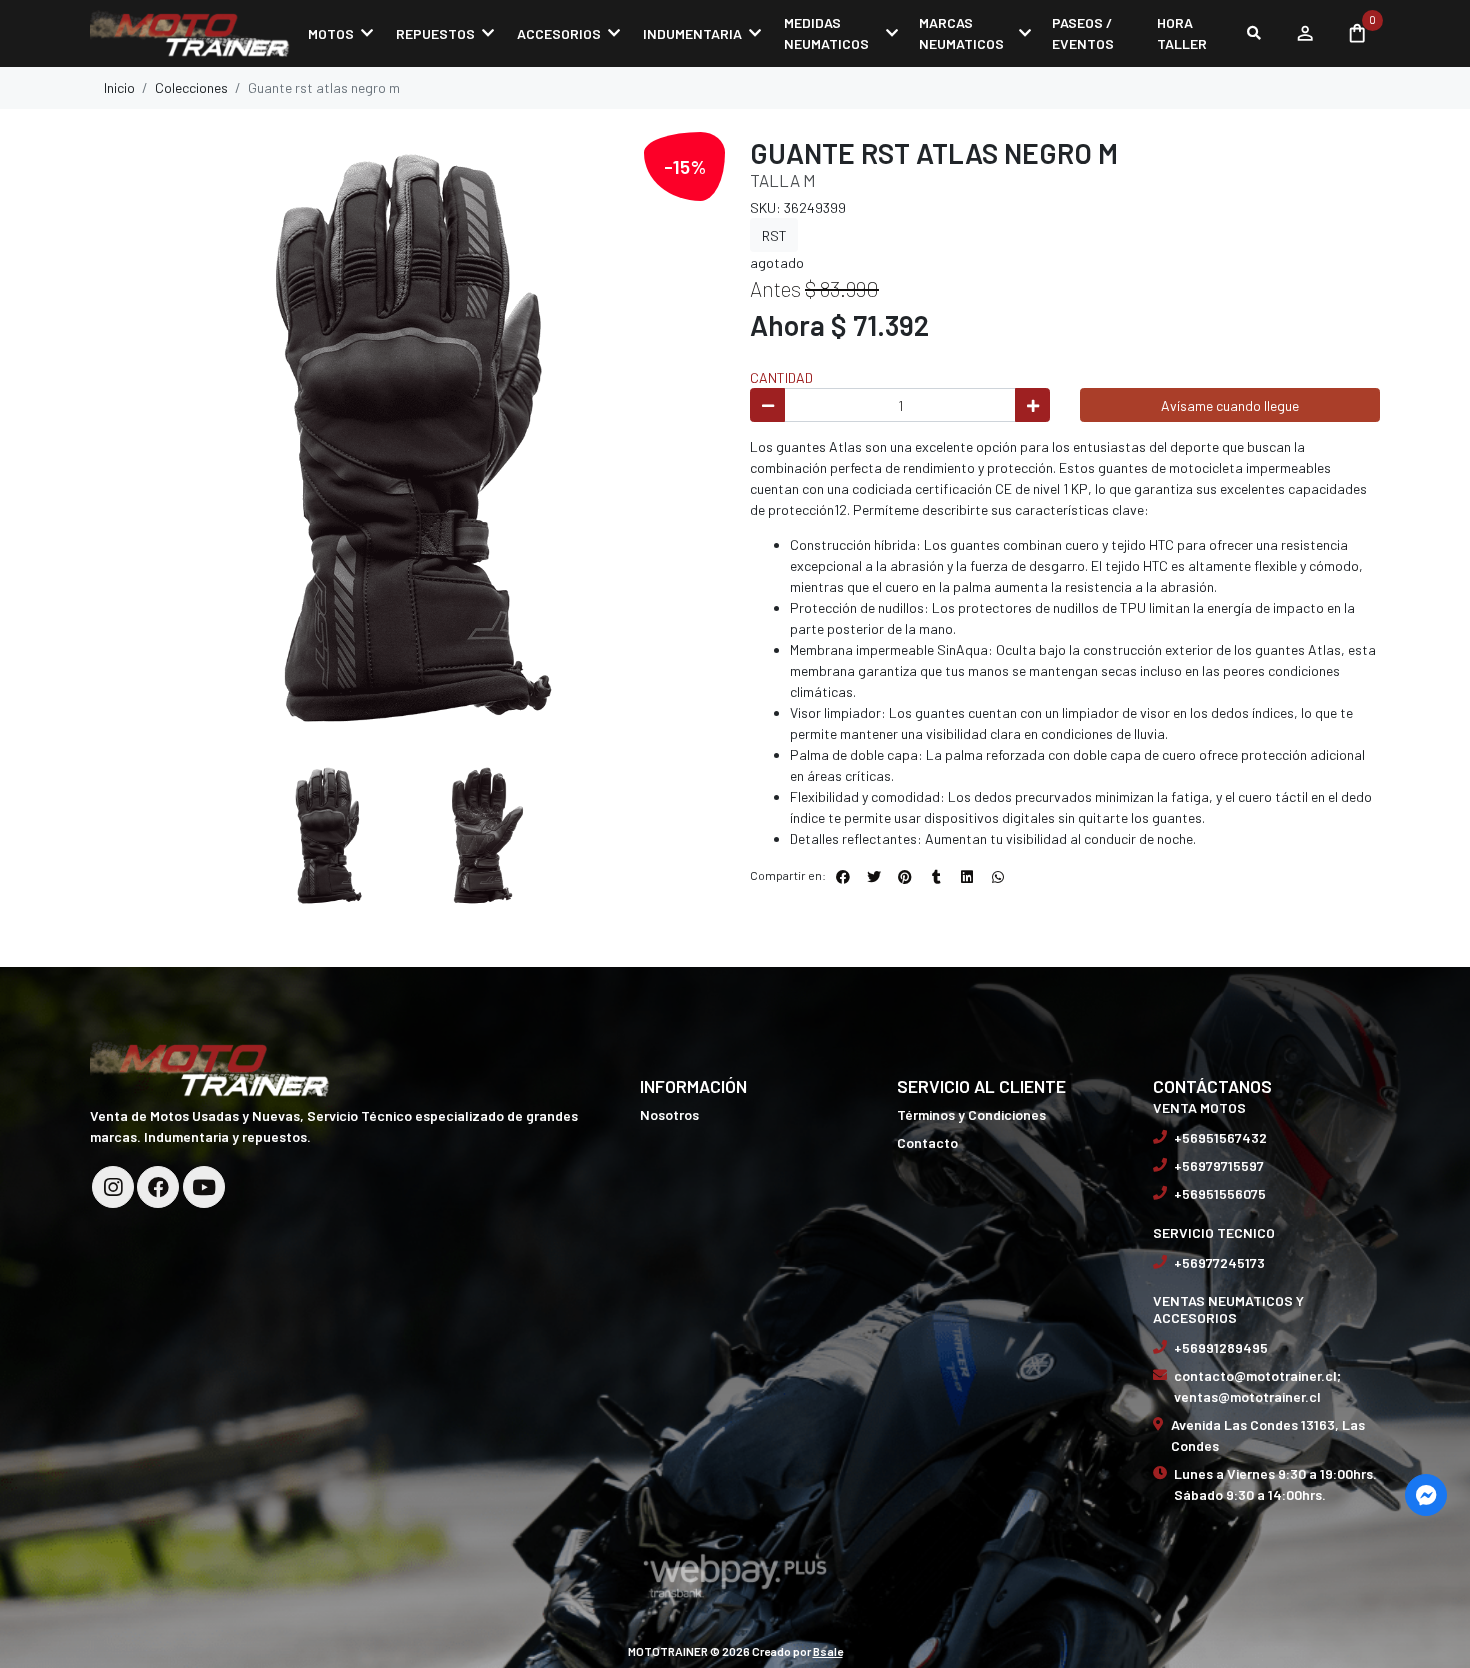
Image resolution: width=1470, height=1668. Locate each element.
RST (774, 235)
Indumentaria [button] (692, 33)
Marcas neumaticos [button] (961, 33)
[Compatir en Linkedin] (967, 877)
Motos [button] (331, 33)
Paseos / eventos (1083, 33)
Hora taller (1182, 33)
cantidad (781, 377)
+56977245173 (1219, 1262)
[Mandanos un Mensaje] (1426, 1495)
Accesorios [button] (559, 33)
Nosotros (669, 1114)
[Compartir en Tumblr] (936, 877)
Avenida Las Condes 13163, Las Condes (1268, 1435)
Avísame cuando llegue (1230, 405)
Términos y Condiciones (971, 1114)
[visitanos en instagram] (113, 1187)
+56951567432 (1220, 1137)
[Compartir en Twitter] (874, 877)
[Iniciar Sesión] (1304, 33)
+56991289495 (1221, 1347)
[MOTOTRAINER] (190, 33)
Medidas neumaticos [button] (826, 33)
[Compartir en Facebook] (843, 877)
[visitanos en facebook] (158, 1187)
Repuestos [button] (435, 33)
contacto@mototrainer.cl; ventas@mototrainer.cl (1257, 1386)
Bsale (828, 1651)
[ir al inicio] (210, 1067)
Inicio (119, 87)
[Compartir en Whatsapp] (998, 877)
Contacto (927, 1142)
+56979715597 (1219, 1165)
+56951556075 (1220, 1193)
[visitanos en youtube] (204, 1187)
